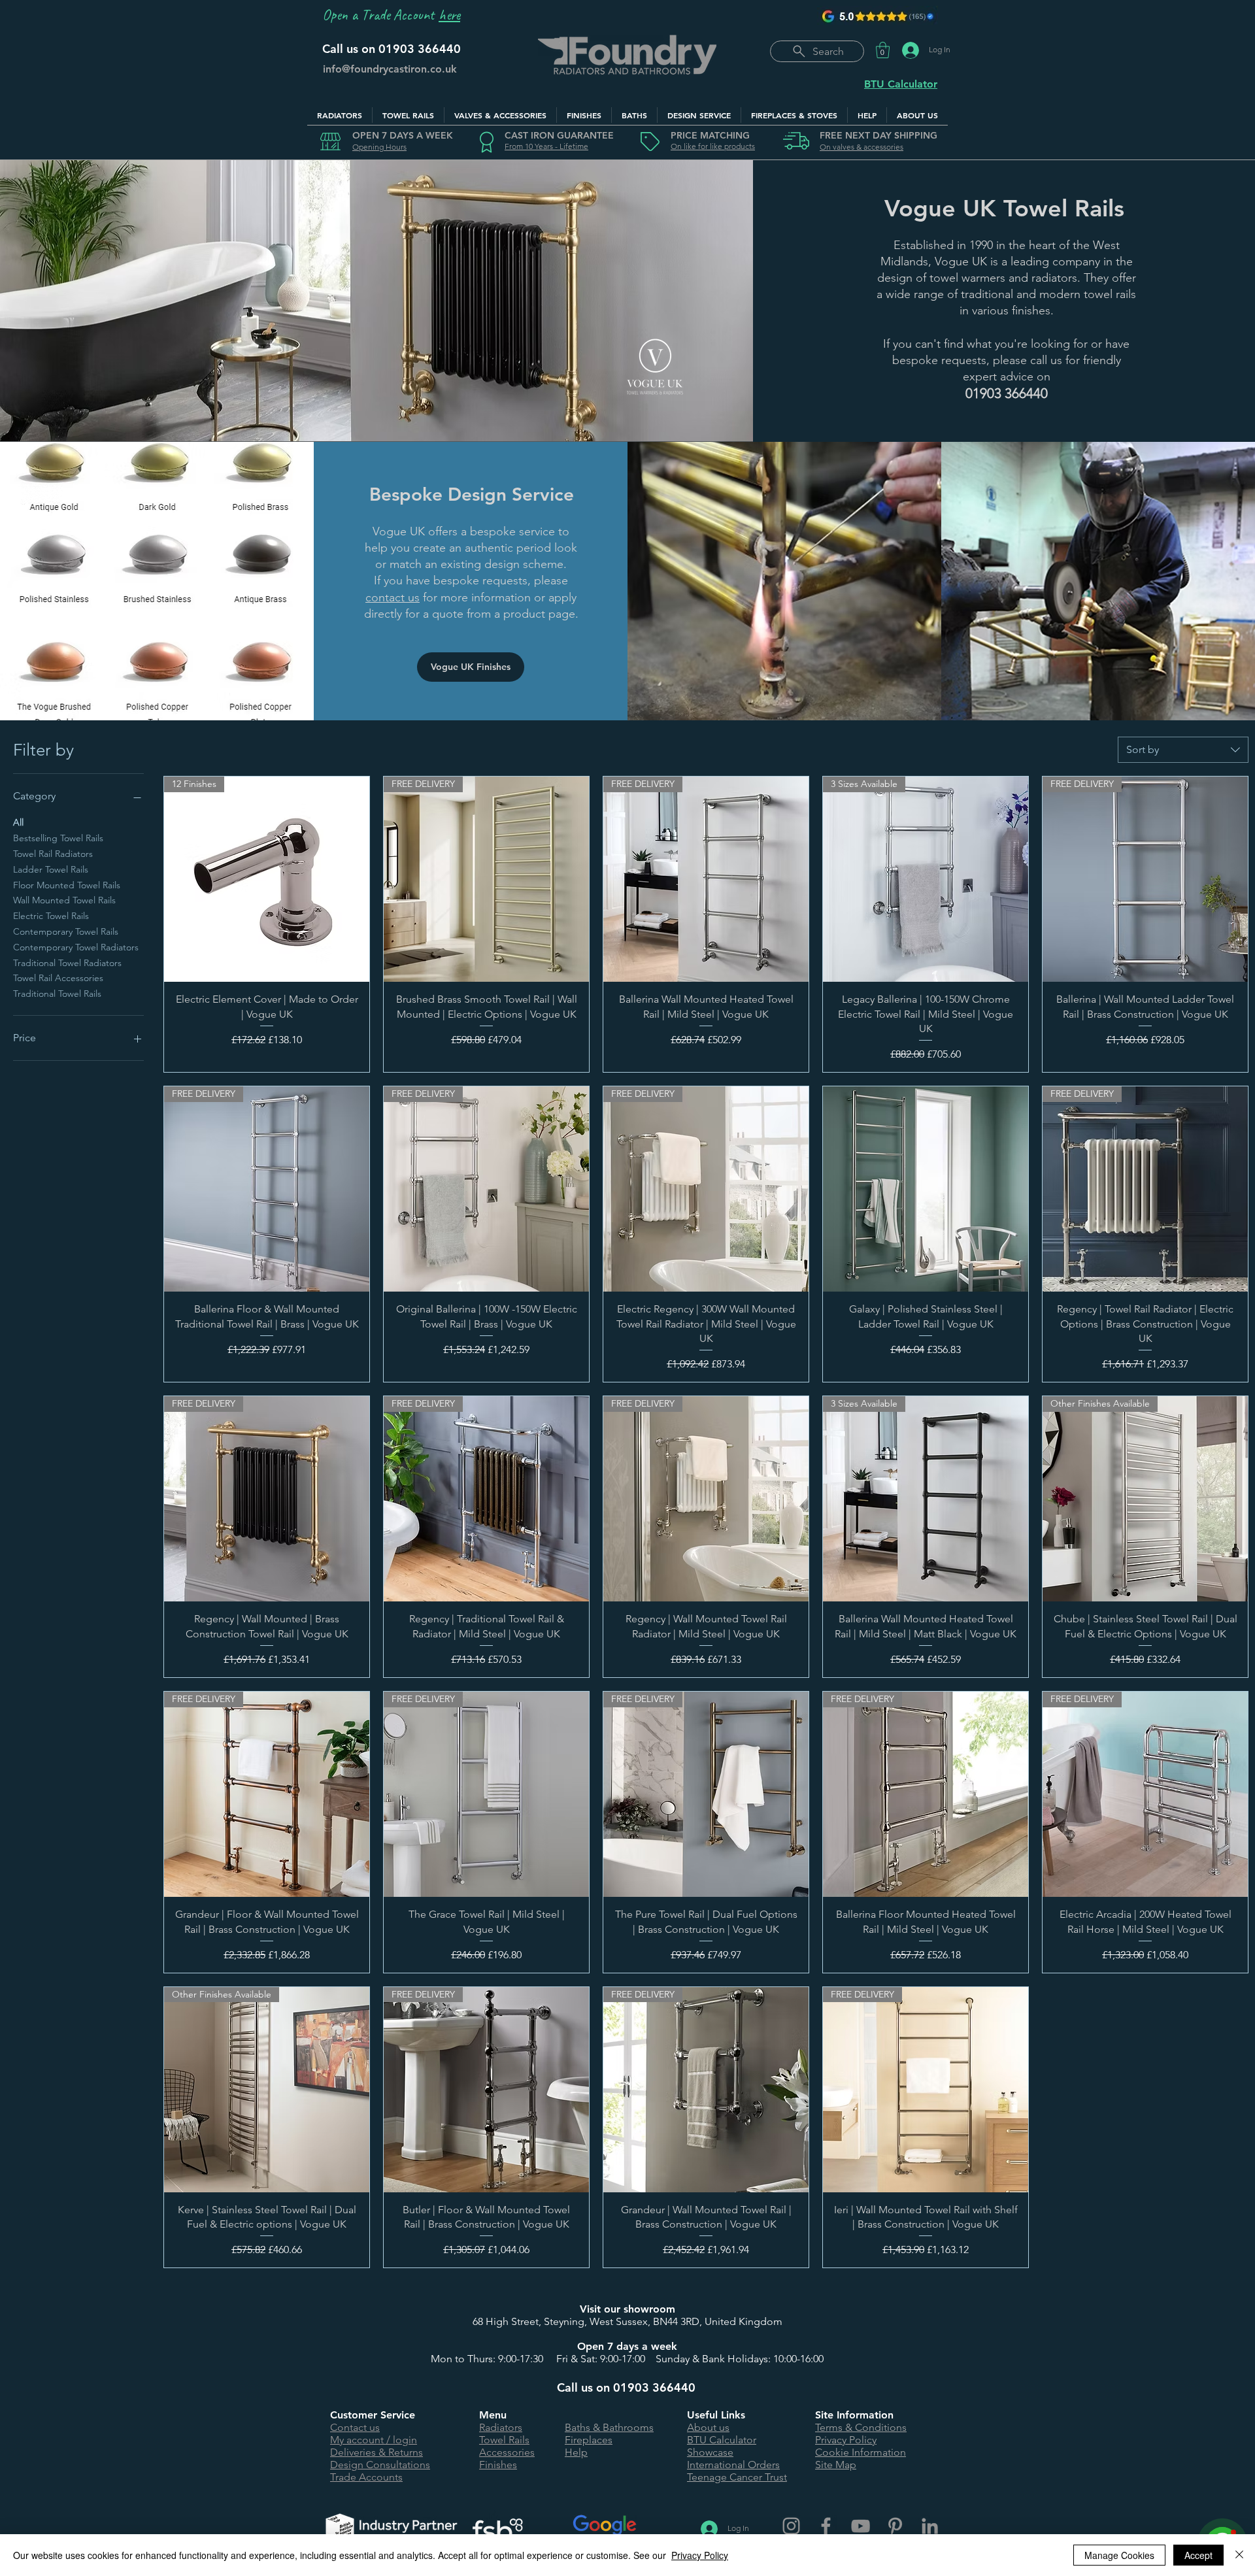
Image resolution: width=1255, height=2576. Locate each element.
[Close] (1239, 2555)
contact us (393, 597)
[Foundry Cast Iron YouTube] (861, 2526)
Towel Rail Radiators (53, 854)
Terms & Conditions (861, 2427)
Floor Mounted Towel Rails (67, 885)
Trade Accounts (366, 2477)
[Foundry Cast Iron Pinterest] (895, 2526)
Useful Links (716, 2415)
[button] (883, 50)
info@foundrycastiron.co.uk (390, 69)
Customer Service (373, 2415)
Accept (1198, 2555)
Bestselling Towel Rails (58, 838)
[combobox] (1183, 750)
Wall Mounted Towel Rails (64, 900)
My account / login (374, 2440)
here (449, 15)
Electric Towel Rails (51, 916)
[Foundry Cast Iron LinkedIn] (930, 2526)
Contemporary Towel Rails (66, 931)
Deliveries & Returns (376, 2452)
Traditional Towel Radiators (67, 963)
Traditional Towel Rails (57, 994)
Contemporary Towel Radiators (76, 947)
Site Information (854, 2415)
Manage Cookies (1119, 2555)
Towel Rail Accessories (58, 978)
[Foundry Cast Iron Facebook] (826, 2526)
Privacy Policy (846, 2440)
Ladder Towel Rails (51, 869)
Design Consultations (380, 2465)
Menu (493, 2415)
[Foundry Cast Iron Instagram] (791, 2526)
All (18, 822)
